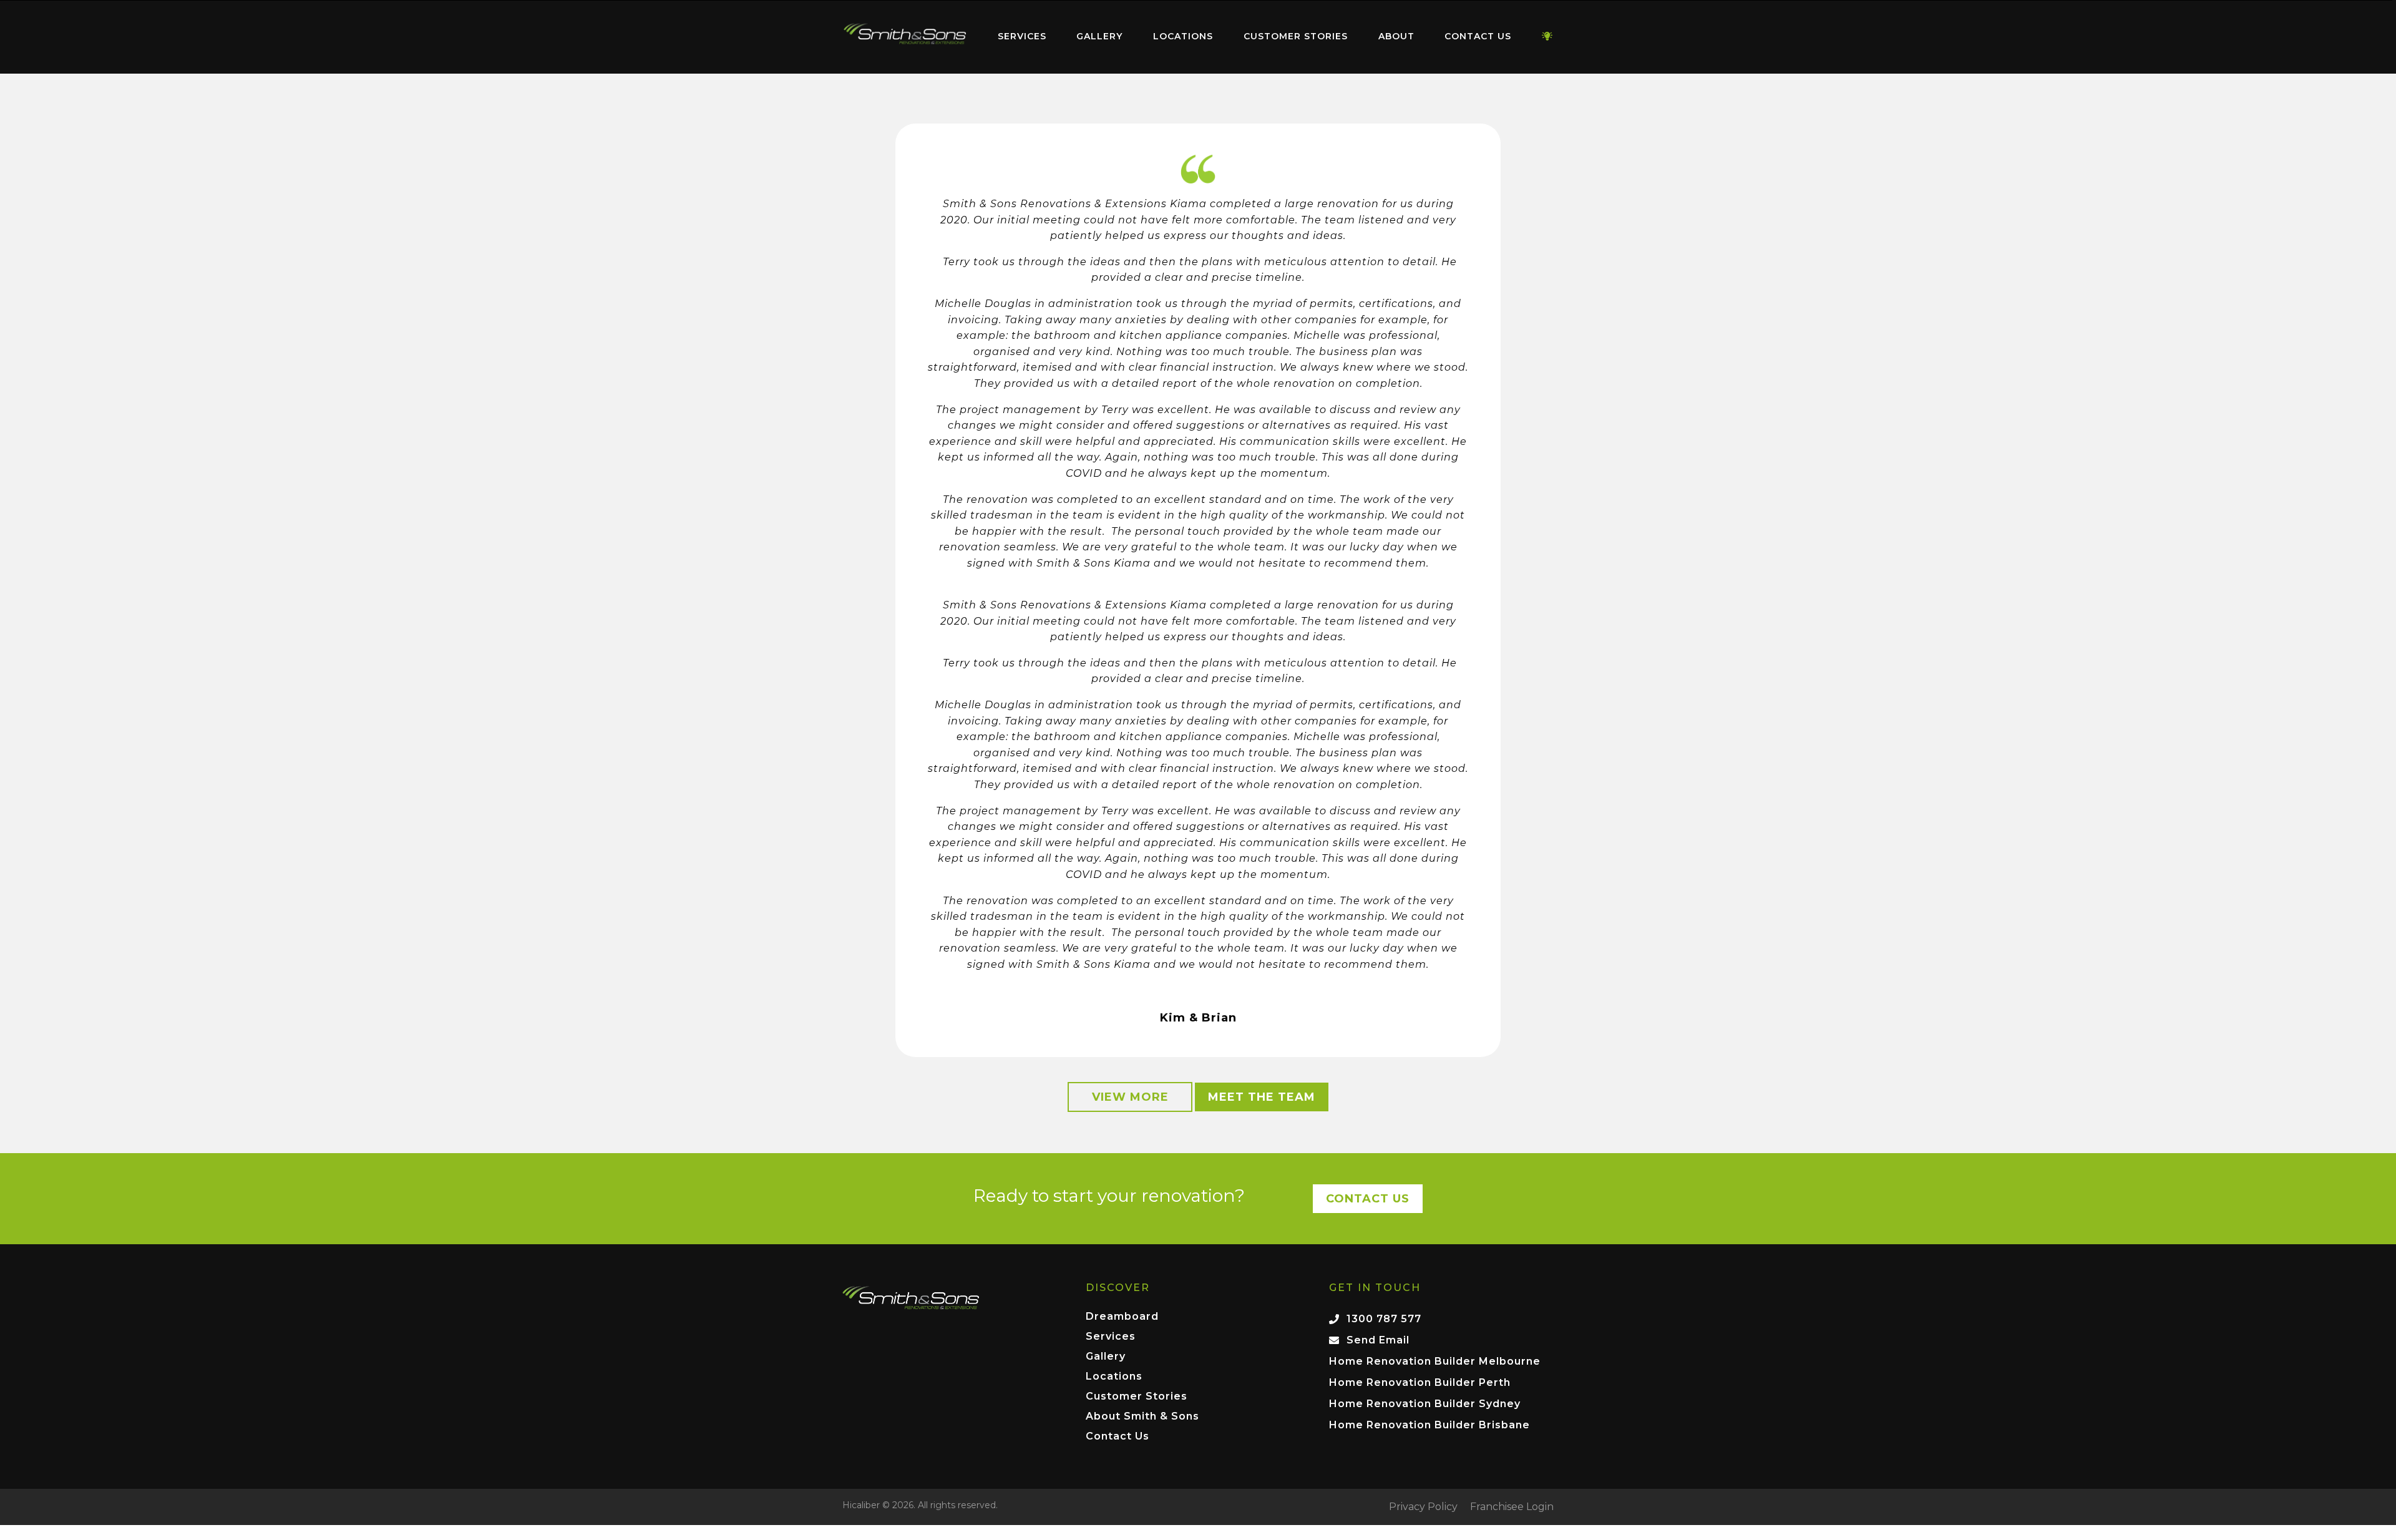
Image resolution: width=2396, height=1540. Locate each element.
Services (1022, 36)
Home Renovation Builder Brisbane (1429, 1425)
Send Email (1378, 1340)
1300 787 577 (1384, 1319)
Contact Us (1478, 36)
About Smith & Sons (1142, 1417)
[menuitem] (905, 37)
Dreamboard (1122, 1317)
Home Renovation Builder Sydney (1425, 1404)
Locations (1183, 36)
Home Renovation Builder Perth (1420, 1382)
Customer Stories (1296, 36)
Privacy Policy (1423, 1507)
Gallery (1099, 36)
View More (1130, 1097)
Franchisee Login (1512, 1507)
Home (905, 34)
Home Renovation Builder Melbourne (1435, 1361)
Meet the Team (1262, 1097)
